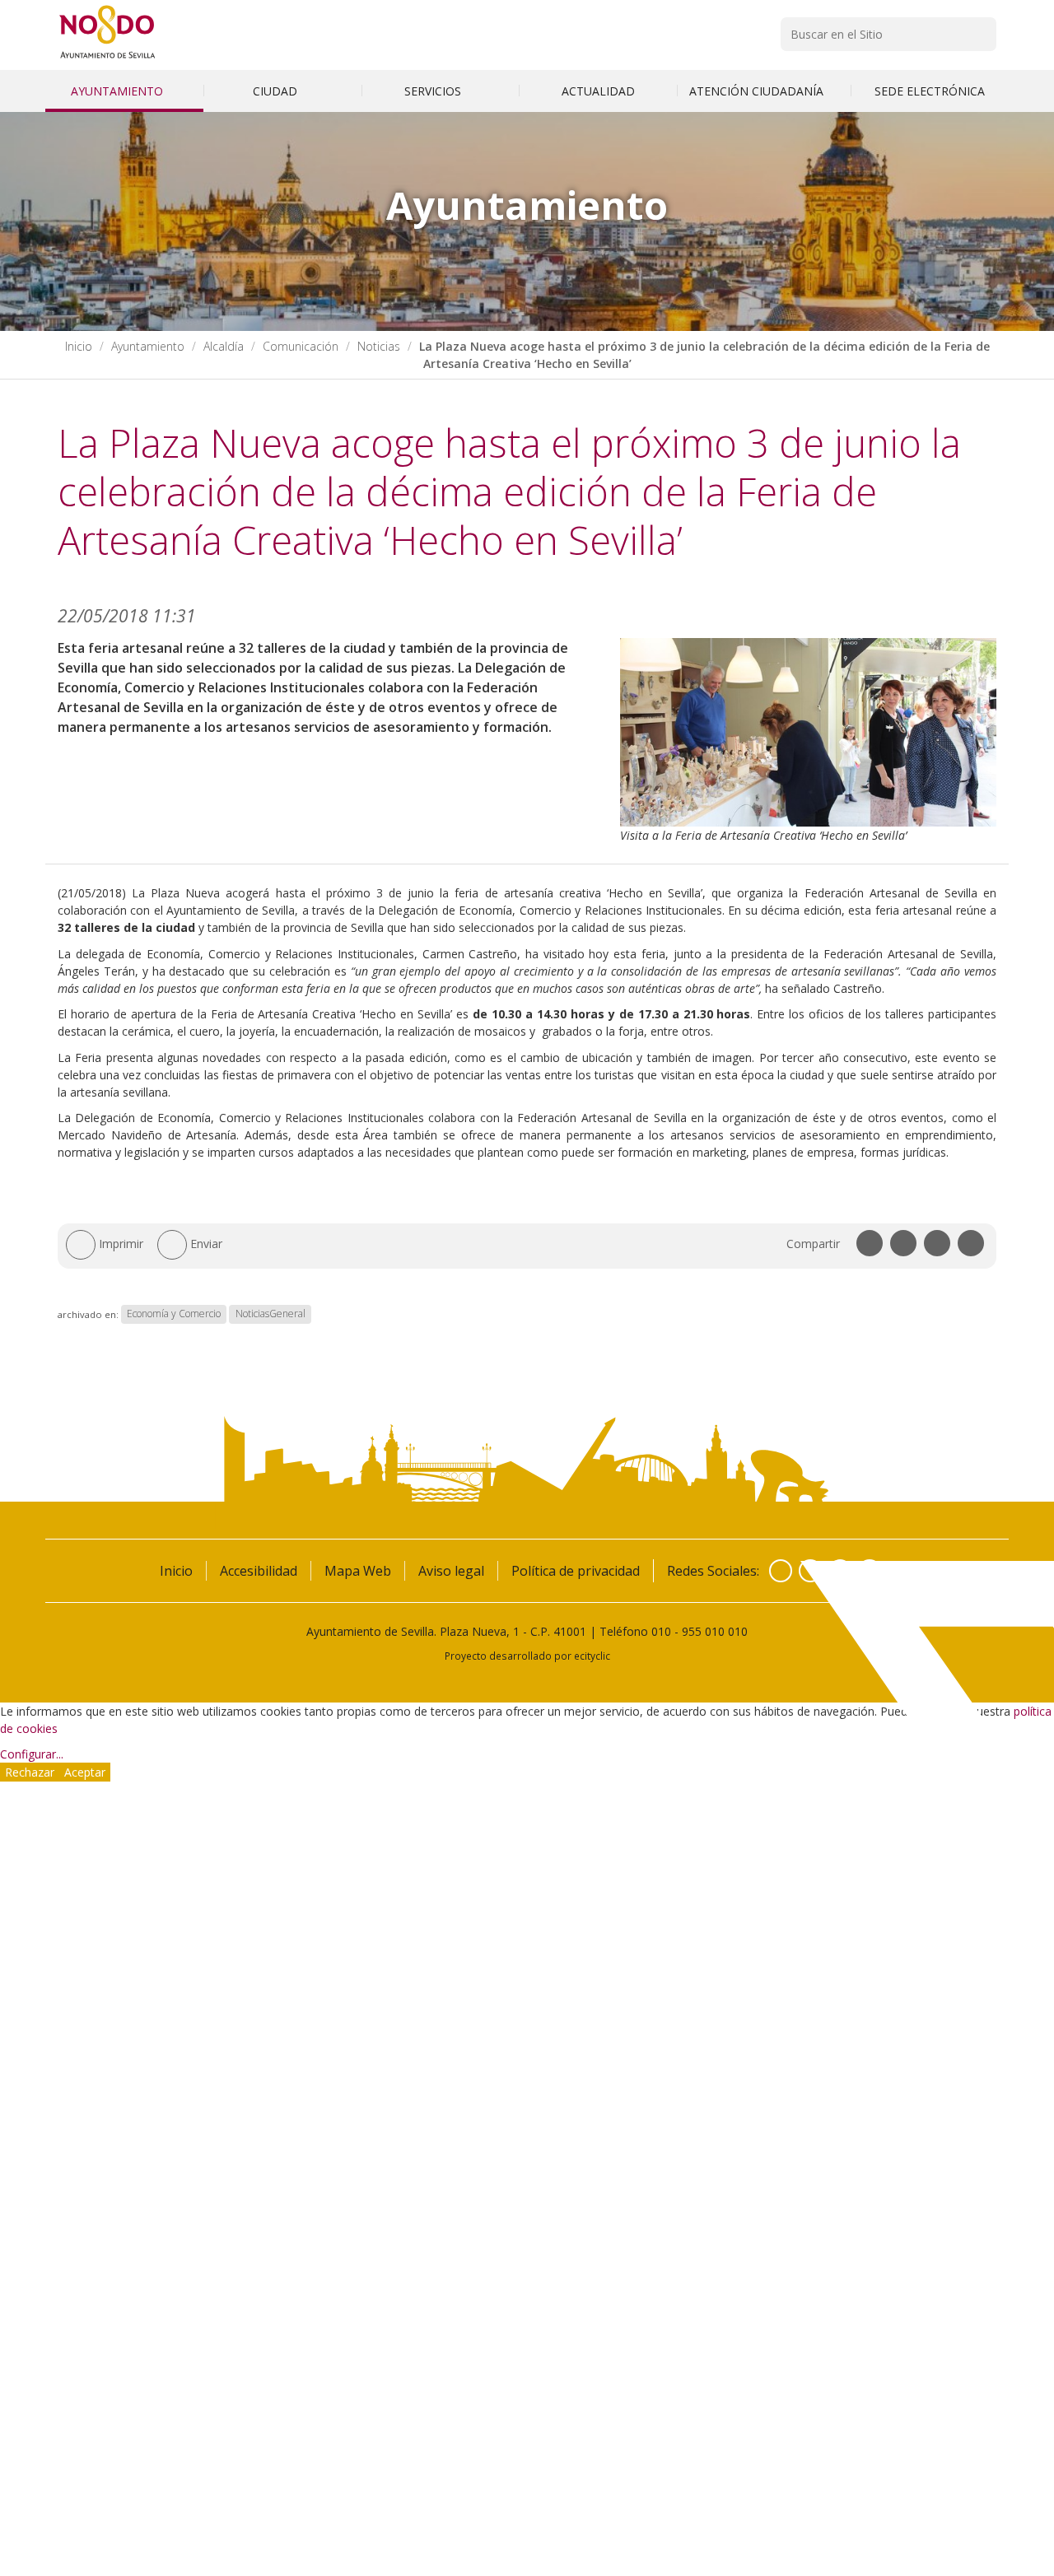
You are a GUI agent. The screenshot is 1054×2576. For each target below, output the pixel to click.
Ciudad (277, 91)
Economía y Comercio (174, 1314)
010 (661, 1631)
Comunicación (301, 346)
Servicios (434, 91)
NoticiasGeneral (270, 1314)
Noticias (379, 346)
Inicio (79, 346)
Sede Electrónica (930, 91)
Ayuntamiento (119, 91)
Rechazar (30, 1772)
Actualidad (598, 91)
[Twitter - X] (810, 1571)
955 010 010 (715, 1631)
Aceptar (85, 1772)
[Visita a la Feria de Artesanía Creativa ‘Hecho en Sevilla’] (809, 732)
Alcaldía (224, 346)
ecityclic (592, 1656)
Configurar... (32, 1754)
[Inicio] (107, 58)
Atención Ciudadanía (758, 91)
